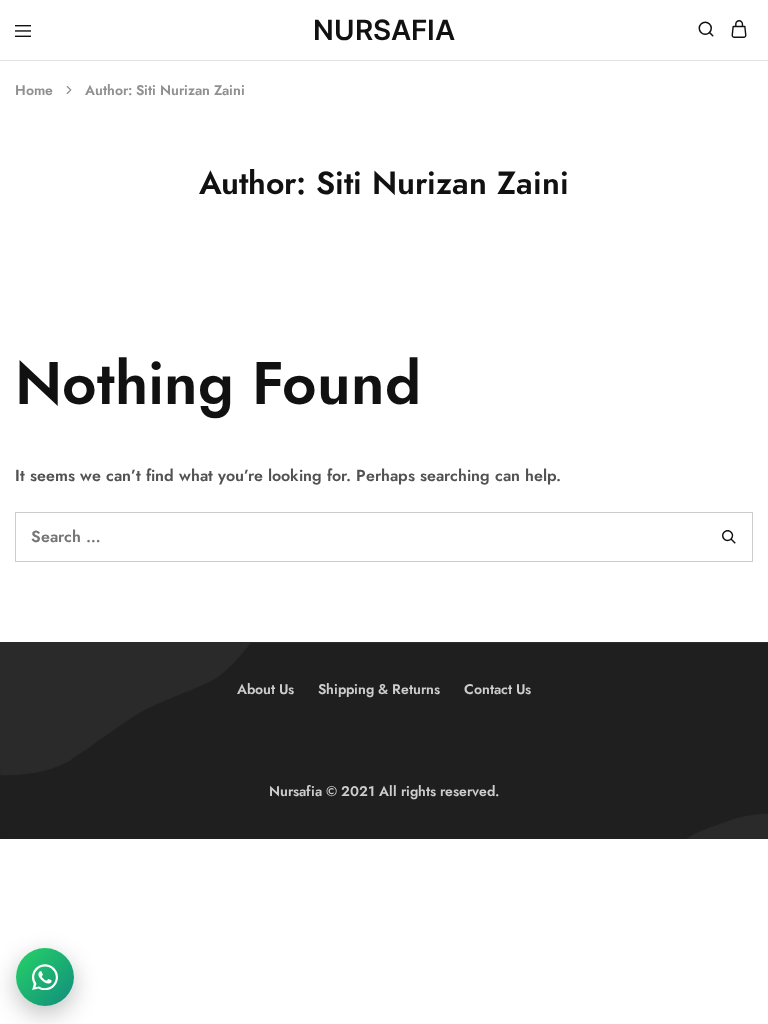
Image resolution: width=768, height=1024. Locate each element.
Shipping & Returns (379, 689)
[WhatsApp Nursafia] (45, 977)
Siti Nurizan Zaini (190, 90)
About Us (265, 689)
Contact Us (497, 689)
